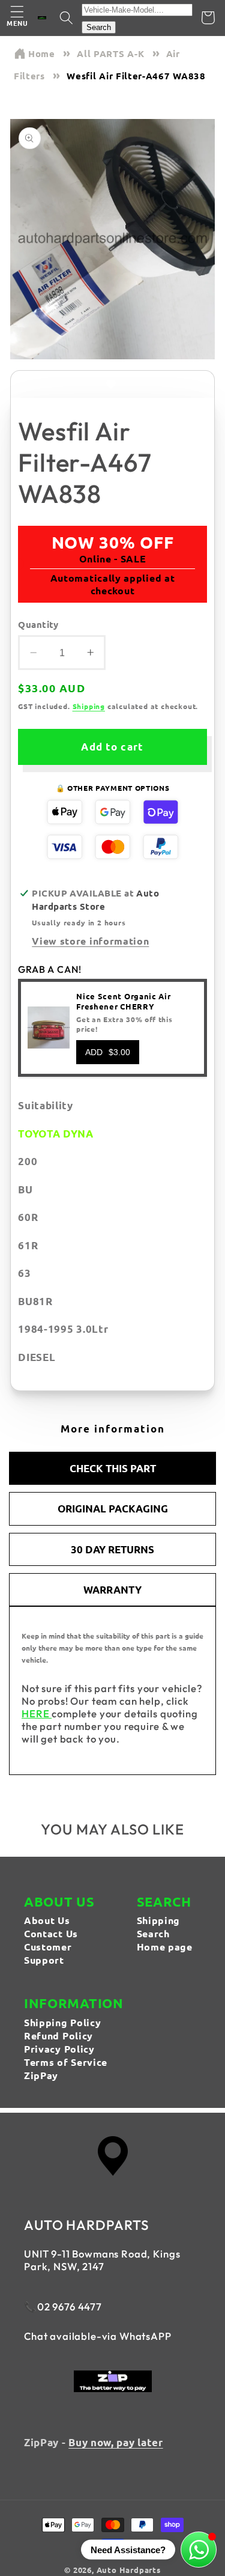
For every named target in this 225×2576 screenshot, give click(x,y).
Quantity (38, 624)
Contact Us (51, 1933)
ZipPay (41, 2075)
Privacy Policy (59, 2049)
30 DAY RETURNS (112, 1549)
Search (99, 27)
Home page (165, 1947)
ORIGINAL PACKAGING (113, 1509)
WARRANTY (112, 1590)
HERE (37, 1713)
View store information (90, 941)
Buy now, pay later (115, 2442)
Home (42, 53)
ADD (108, 1052)
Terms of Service (66, 2062)
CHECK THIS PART (113, 1468)
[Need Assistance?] (199, 2550)
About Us (47, 1920)
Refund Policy (58, 2036)
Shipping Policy (62, 2022)
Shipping (89, 706)
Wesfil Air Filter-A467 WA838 (136, 76)
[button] (17, 18)
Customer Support (48, 1953)
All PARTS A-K (110, 53)
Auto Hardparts (129, 2570)
